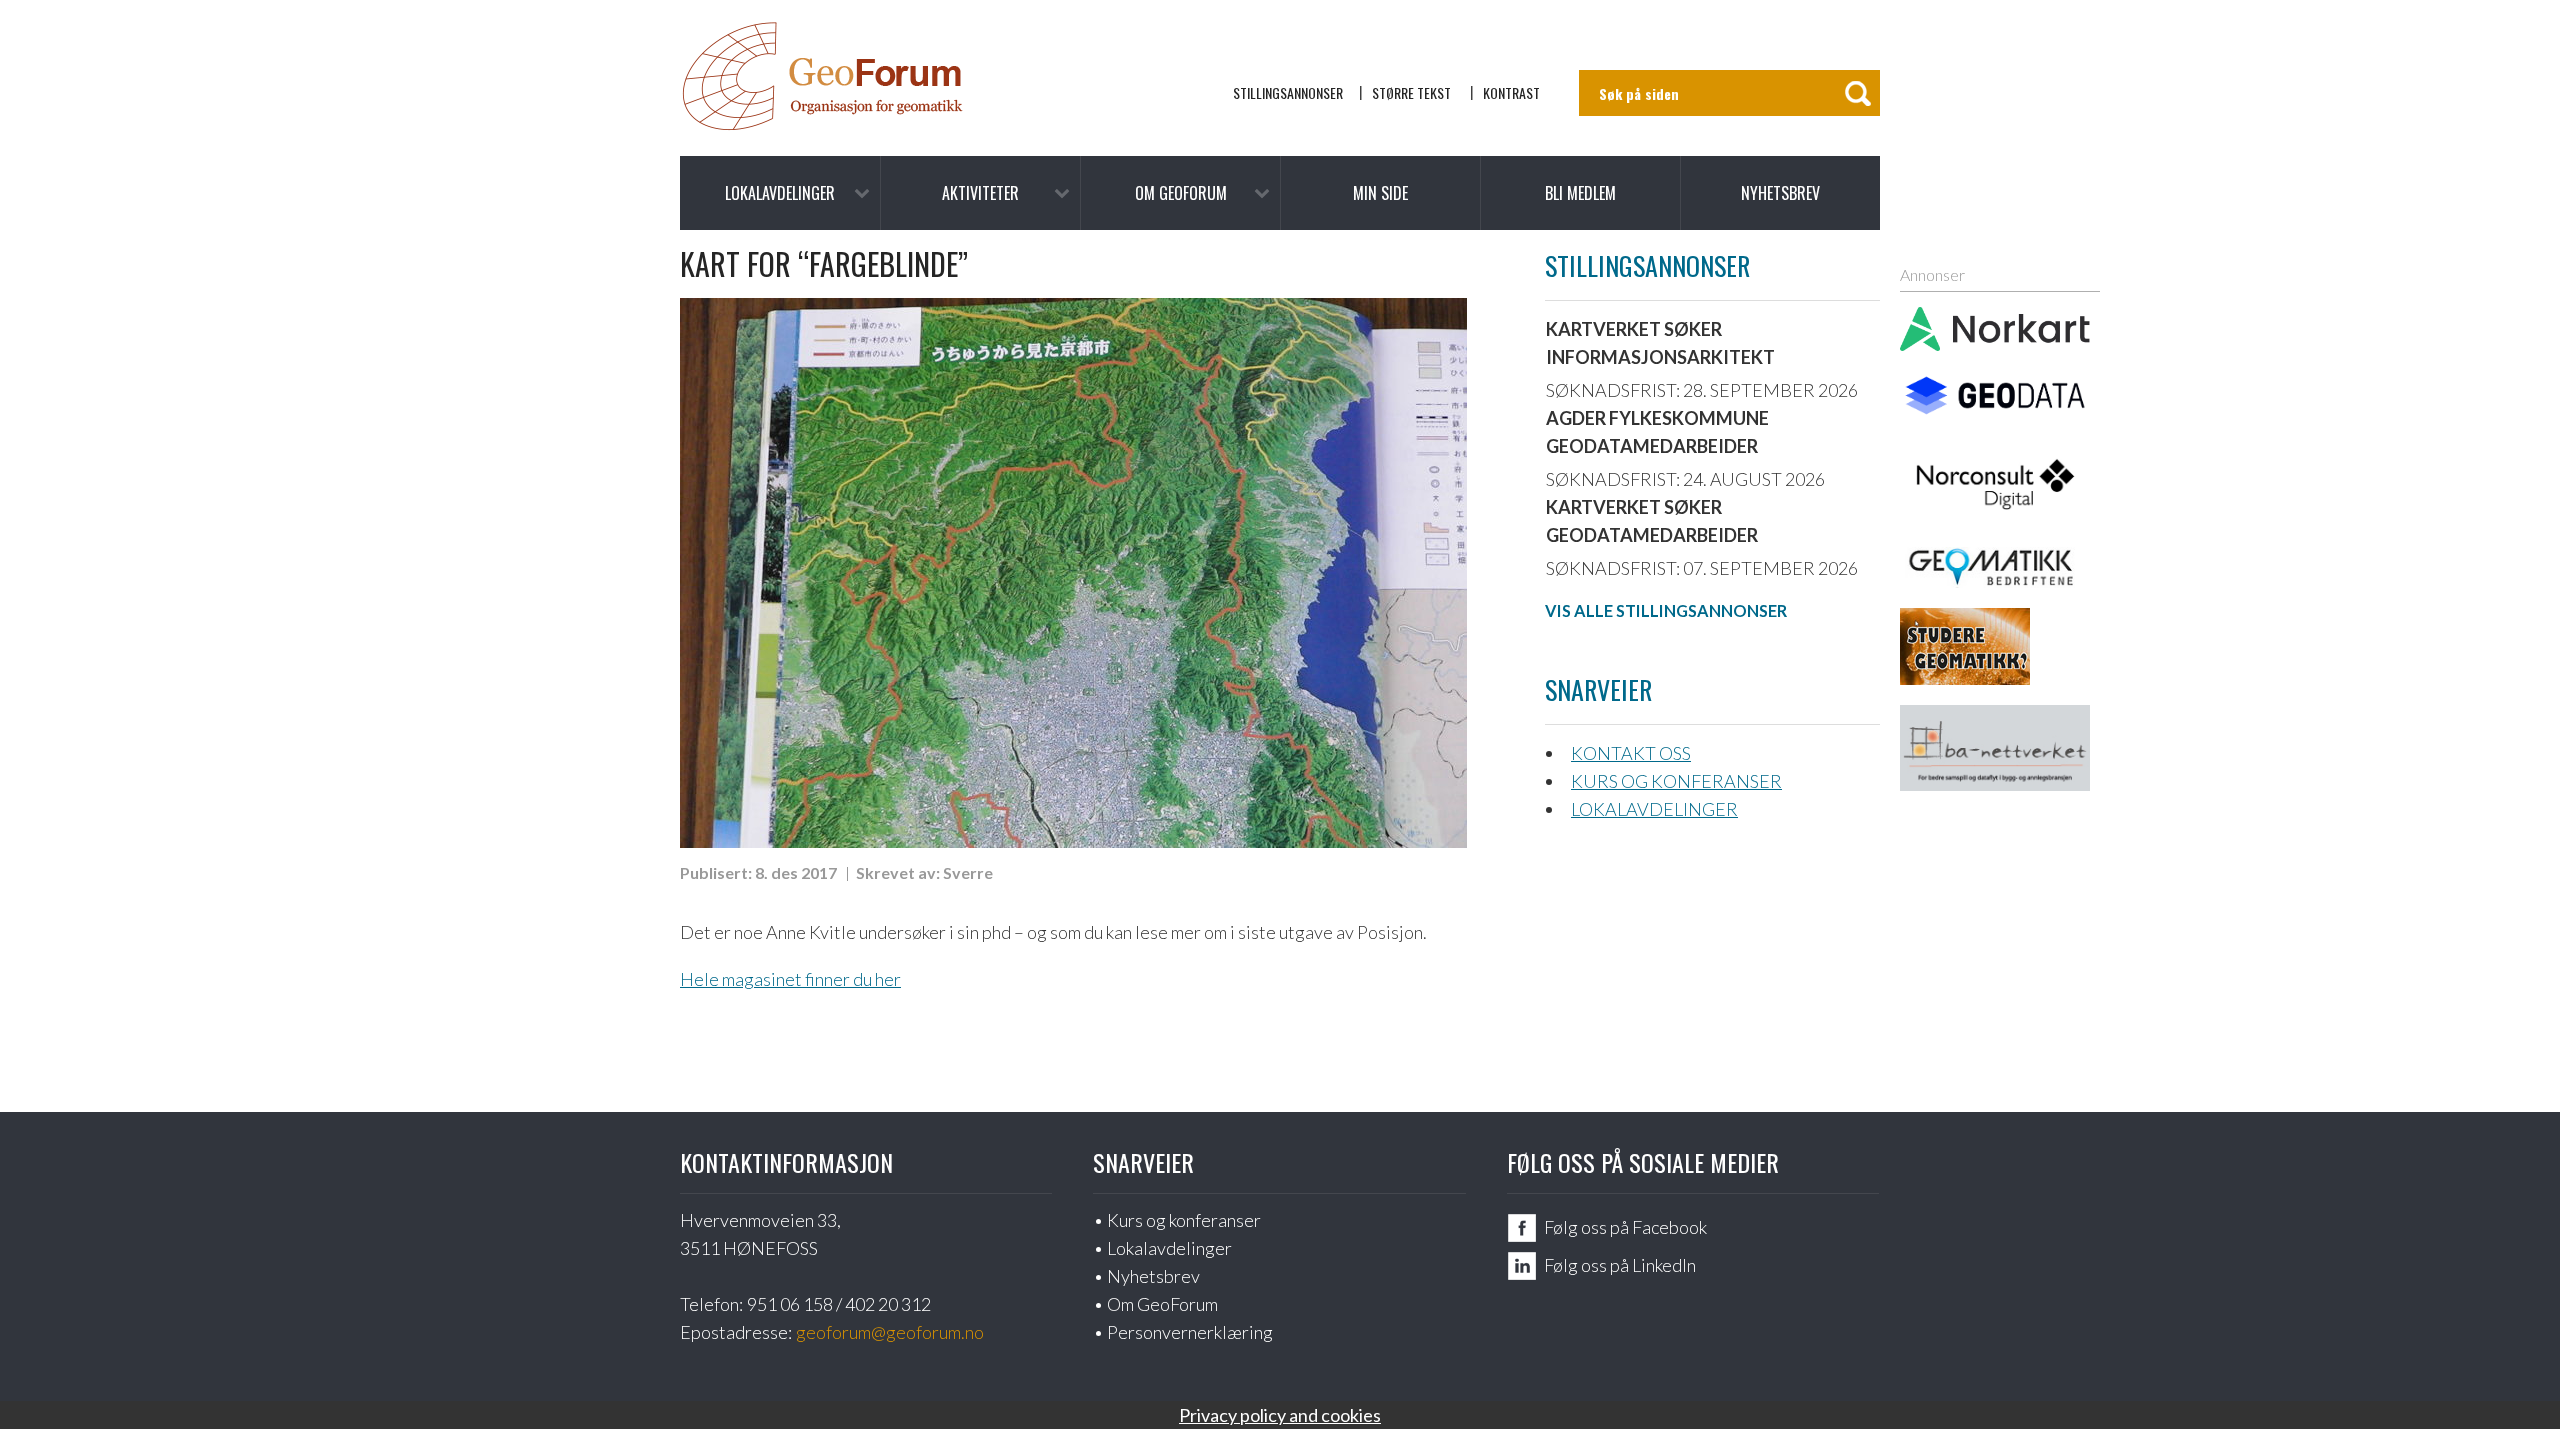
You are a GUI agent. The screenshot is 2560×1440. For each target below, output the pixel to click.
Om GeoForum (1181, 193)
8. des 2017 (796, 872)
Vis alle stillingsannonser (1666, 610)
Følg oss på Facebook (1625, 1227)
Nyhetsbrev (1780, 193)
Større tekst (1411, 92)
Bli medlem (1580, 193)
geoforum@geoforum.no (890, 1332)
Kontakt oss (1631, 753)
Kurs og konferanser (1676, 781)
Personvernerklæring (1190, 1332)
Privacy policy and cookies (1280, 1415)
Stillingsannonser (1288, 92)
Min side (1380, 193)
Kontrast (1511, 92)
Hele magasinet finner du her (790, 979)
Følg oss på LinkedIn (1620, 1265)
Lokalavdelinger (780, 193)
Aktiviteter (980, 193)
